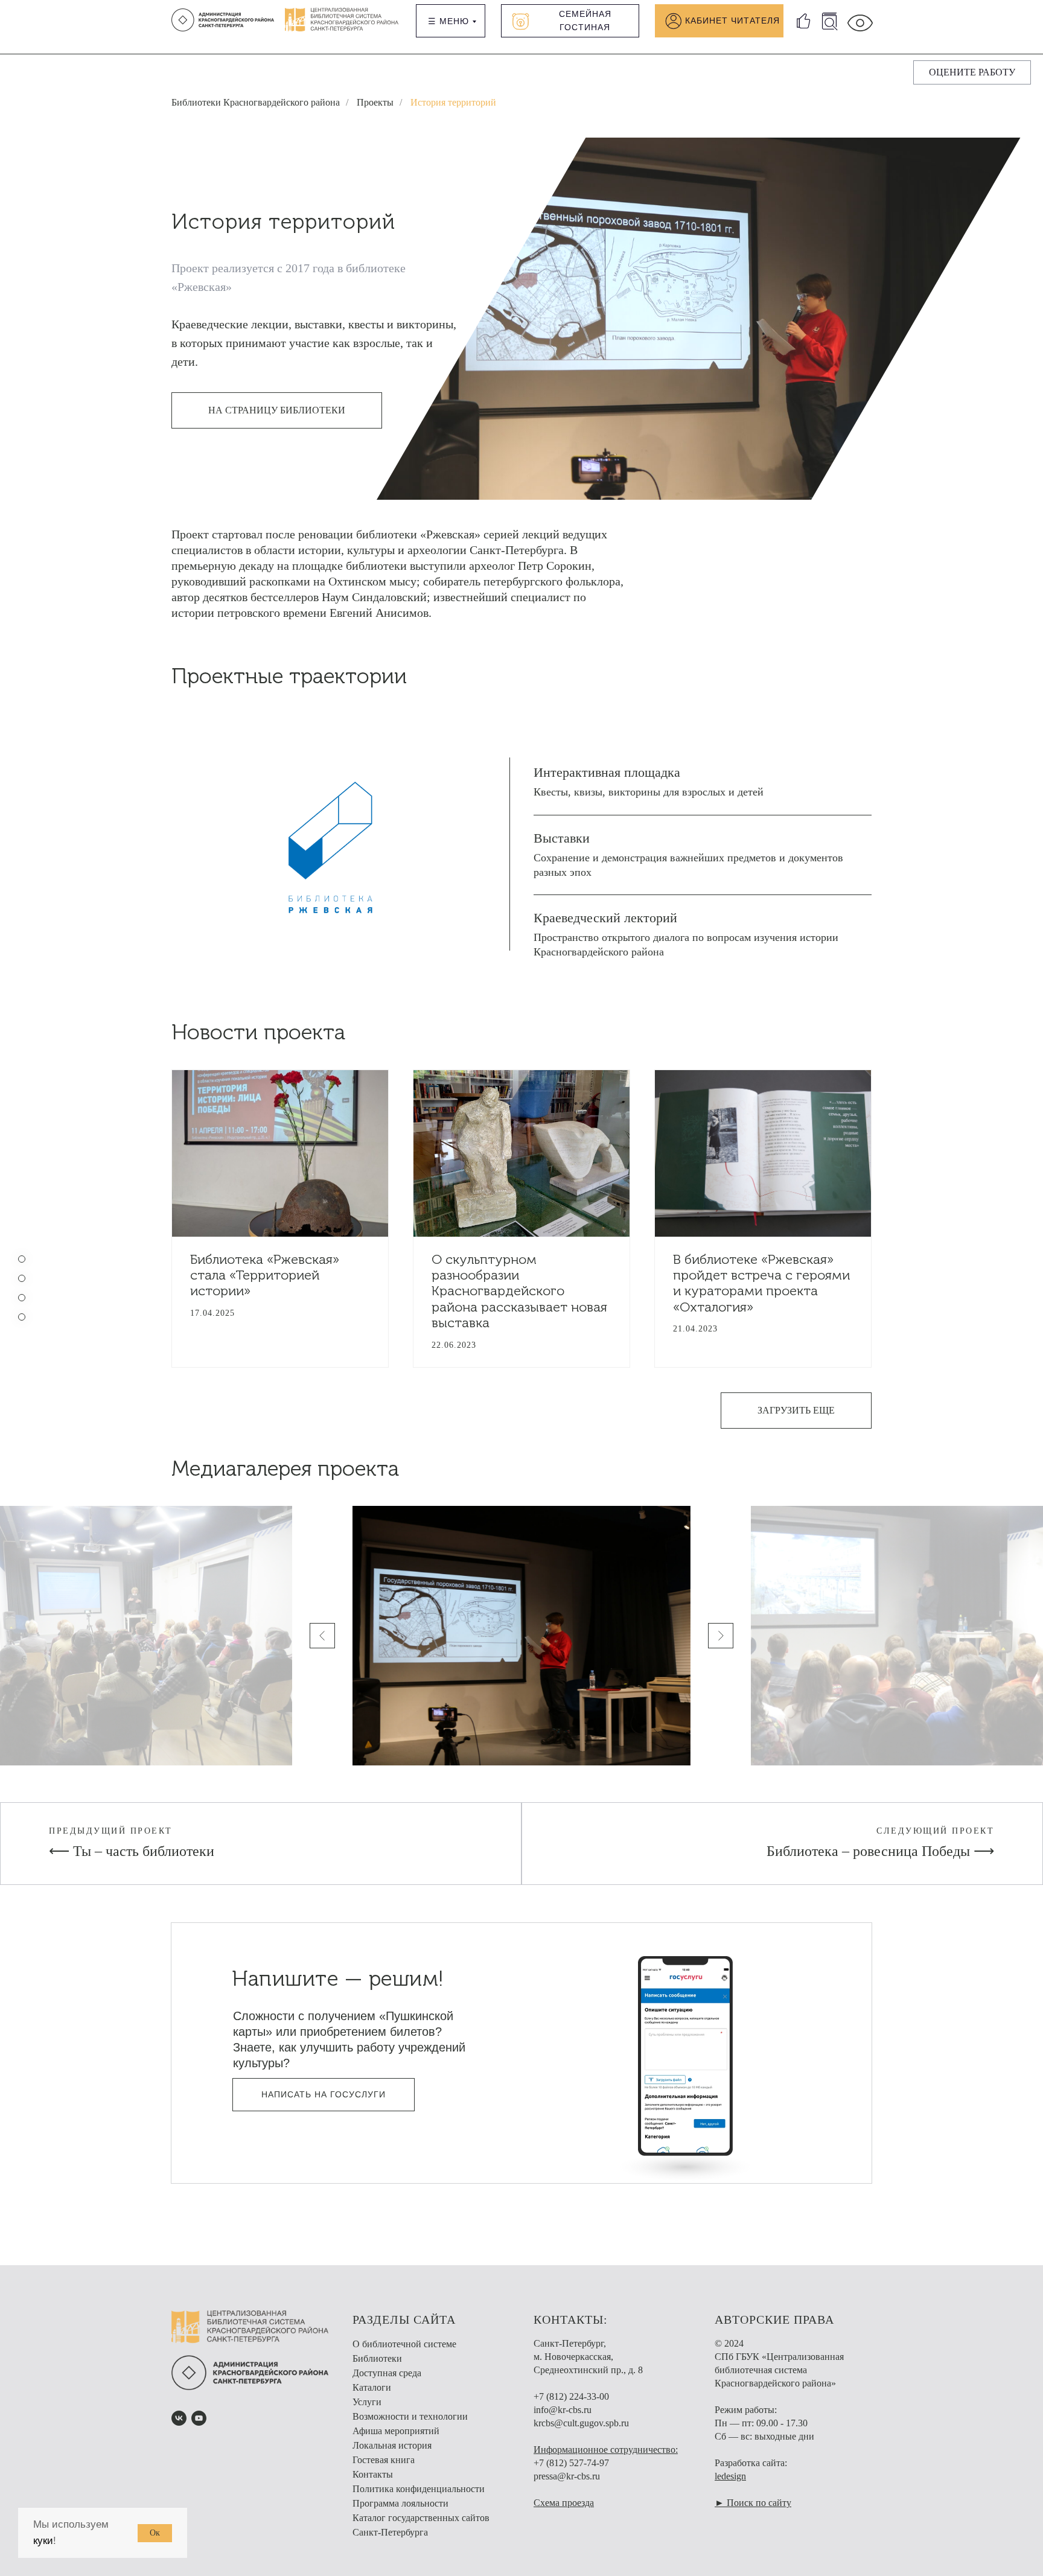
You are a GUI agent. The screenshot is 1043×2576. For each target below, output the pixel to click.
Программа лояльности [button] (400, 2503)
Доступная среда (387, 2373)
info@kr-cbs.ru (563, 2410)
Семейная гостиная (585, 21)
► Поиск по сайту (753, 2503)
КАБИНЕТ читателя (732, 21)
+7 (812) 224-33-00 (571, 2396)
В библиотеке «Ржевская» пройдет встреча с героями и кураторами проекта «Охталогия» (761, 1283)
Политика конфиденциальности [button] (419, 2489)
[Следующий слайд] (721, 1636)
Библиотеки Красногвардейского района (256, 102)
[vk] (179, 2418)
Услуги (367, 2402)
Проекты (375, 102)
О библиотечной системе (404, 2344)
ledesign (730, 2476)
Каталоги (372, 2387)
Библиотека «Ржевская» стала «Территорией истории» (265, 1275)
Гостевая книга (384, 2460)
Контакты (373, 2474)
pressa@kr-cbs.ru (567, 2476)
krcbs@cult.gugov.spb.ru (581, 2423)
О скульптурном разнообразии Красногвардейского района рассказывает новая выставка (519, 1291)
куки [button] (43, 2541)
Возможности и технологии (410, 2416)
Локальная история (392, 2445)
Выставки (562, 838)
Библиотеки (377, 2358)
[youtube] (199, 2418)
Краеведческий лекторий (605, 918)
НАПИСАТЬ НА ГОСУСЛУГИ (324, 2094)
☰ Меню (448, 21)
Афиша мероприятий (396, 2431)
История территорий (453, 102)
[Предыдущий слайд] (322, 1636)
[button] (972, 72)
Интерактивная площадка (607, 772)
